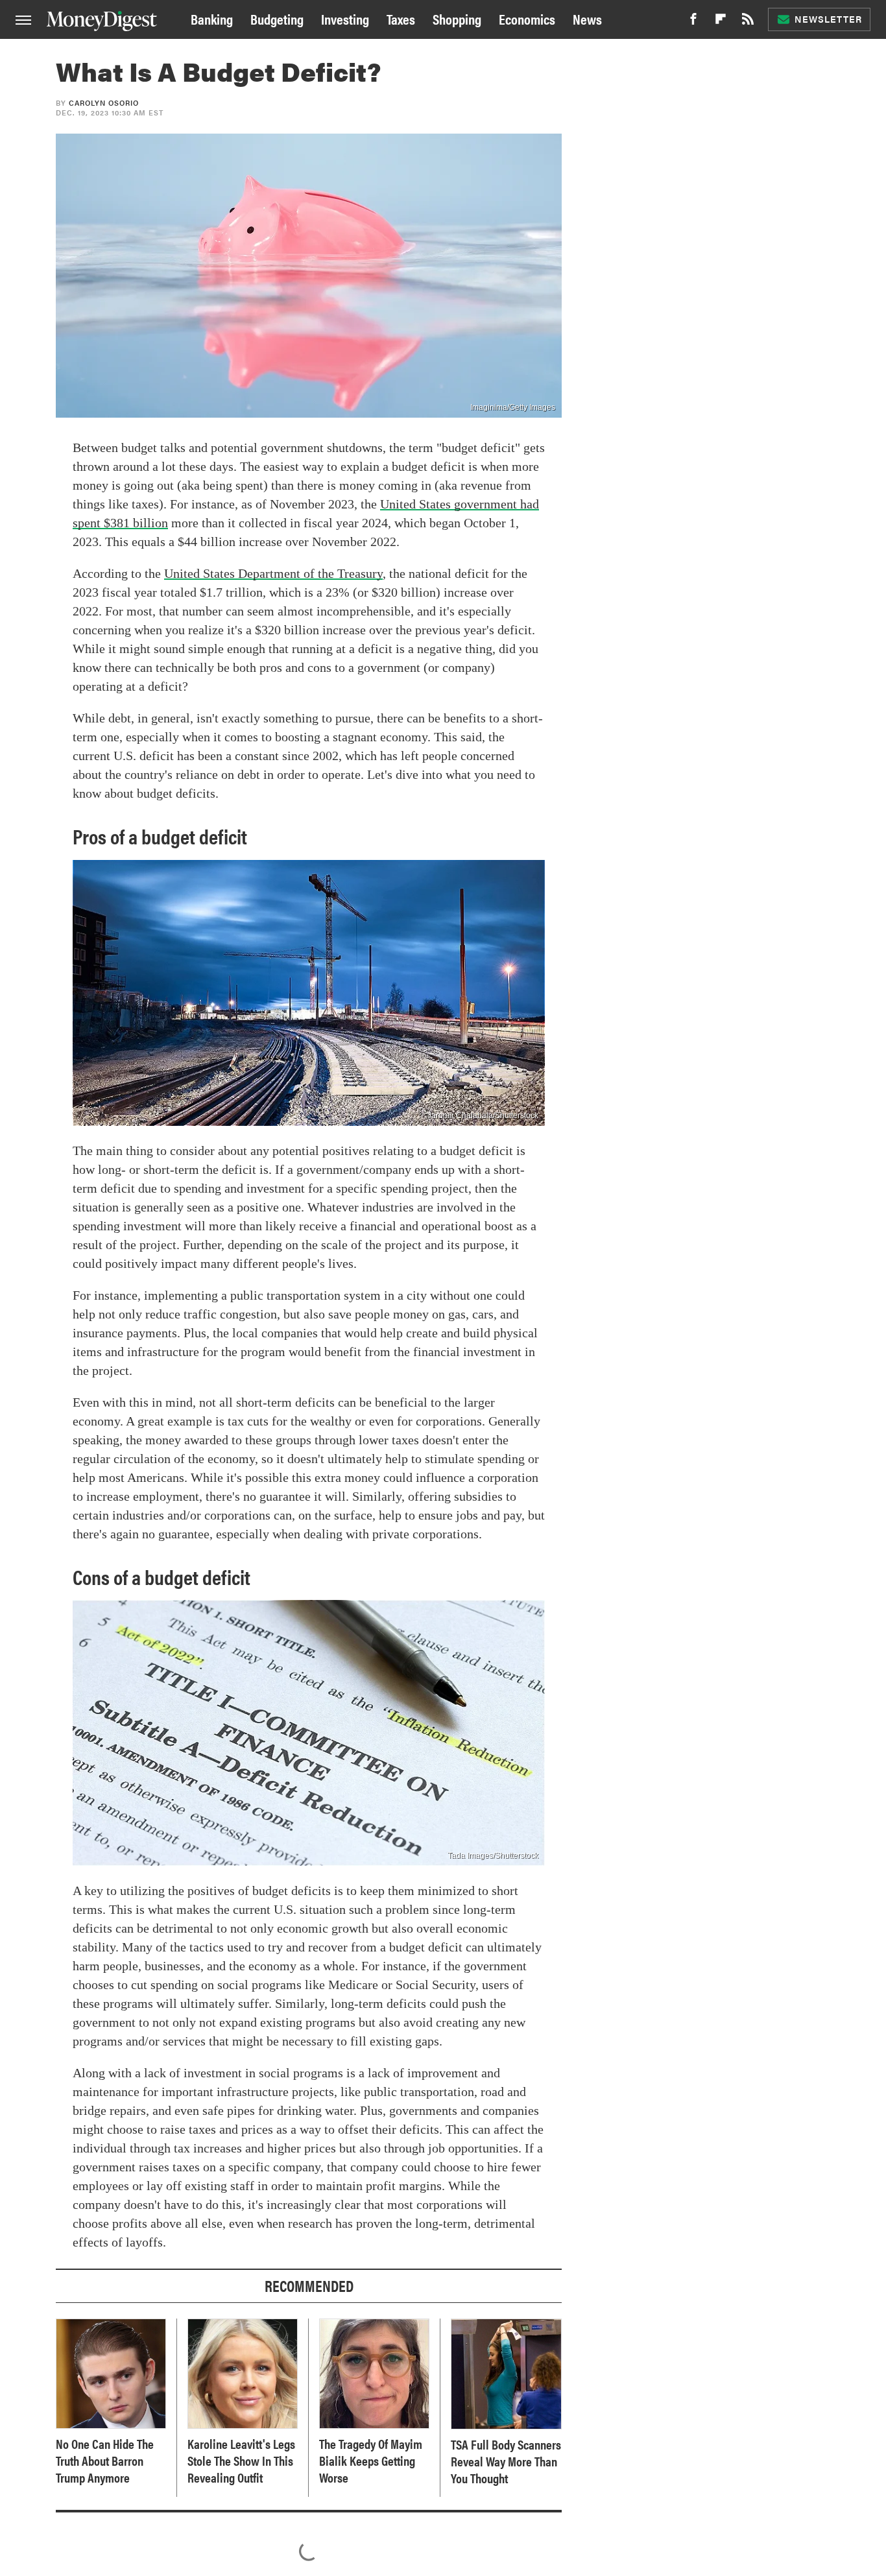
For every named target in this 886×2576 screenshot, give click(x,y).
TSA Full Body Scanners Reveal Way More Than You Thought (506, 2461)
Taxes (401, 18)
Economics (527, 18)
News (587, 18)
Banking (212, 18)
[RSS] (748, 22)
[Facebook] (693, 22)
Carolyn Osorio (104, 103)
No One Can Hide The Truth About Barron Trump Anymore (105, 2461)
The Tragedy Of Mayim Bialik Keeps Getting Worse (371, 2461)
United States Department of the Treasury (273, 573)
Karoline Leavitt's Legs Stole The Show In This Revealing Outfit (241, 2461)
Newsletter (828, 19)
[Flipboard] (721, 22)
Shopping (457, 18)
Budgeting (277, 18)
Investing (345, 18)
